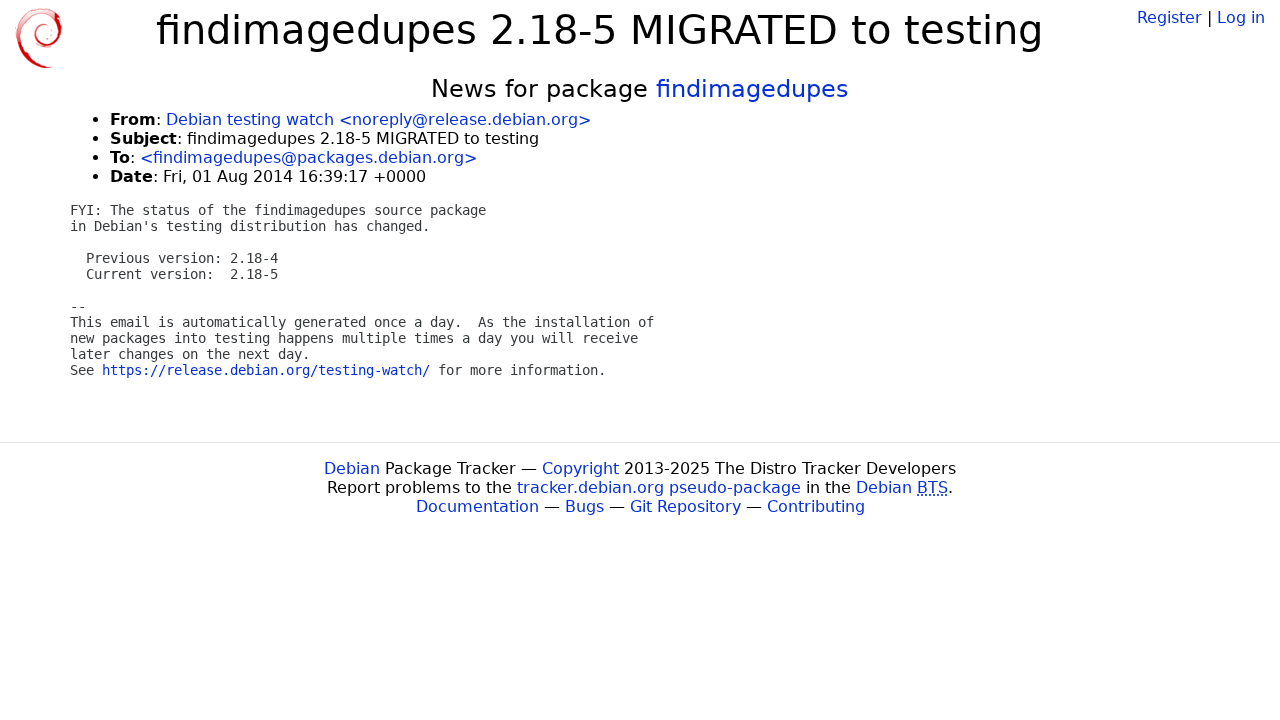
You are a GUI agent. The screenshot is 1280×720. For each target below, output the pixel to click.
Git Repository (685, 506)
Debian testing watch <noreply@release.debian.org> (378, 119)
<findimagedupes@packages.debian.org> (308, 157)
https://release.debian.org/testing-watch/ (266, 370)
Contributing (816, 506)
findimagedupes (752, 89)
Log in (1241, 17)
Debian (352, 468)
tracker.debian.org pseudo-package (659, 487)
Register (1169, 17)
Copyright (580, 468)
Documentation (477, 506)
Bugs (584, 506)
